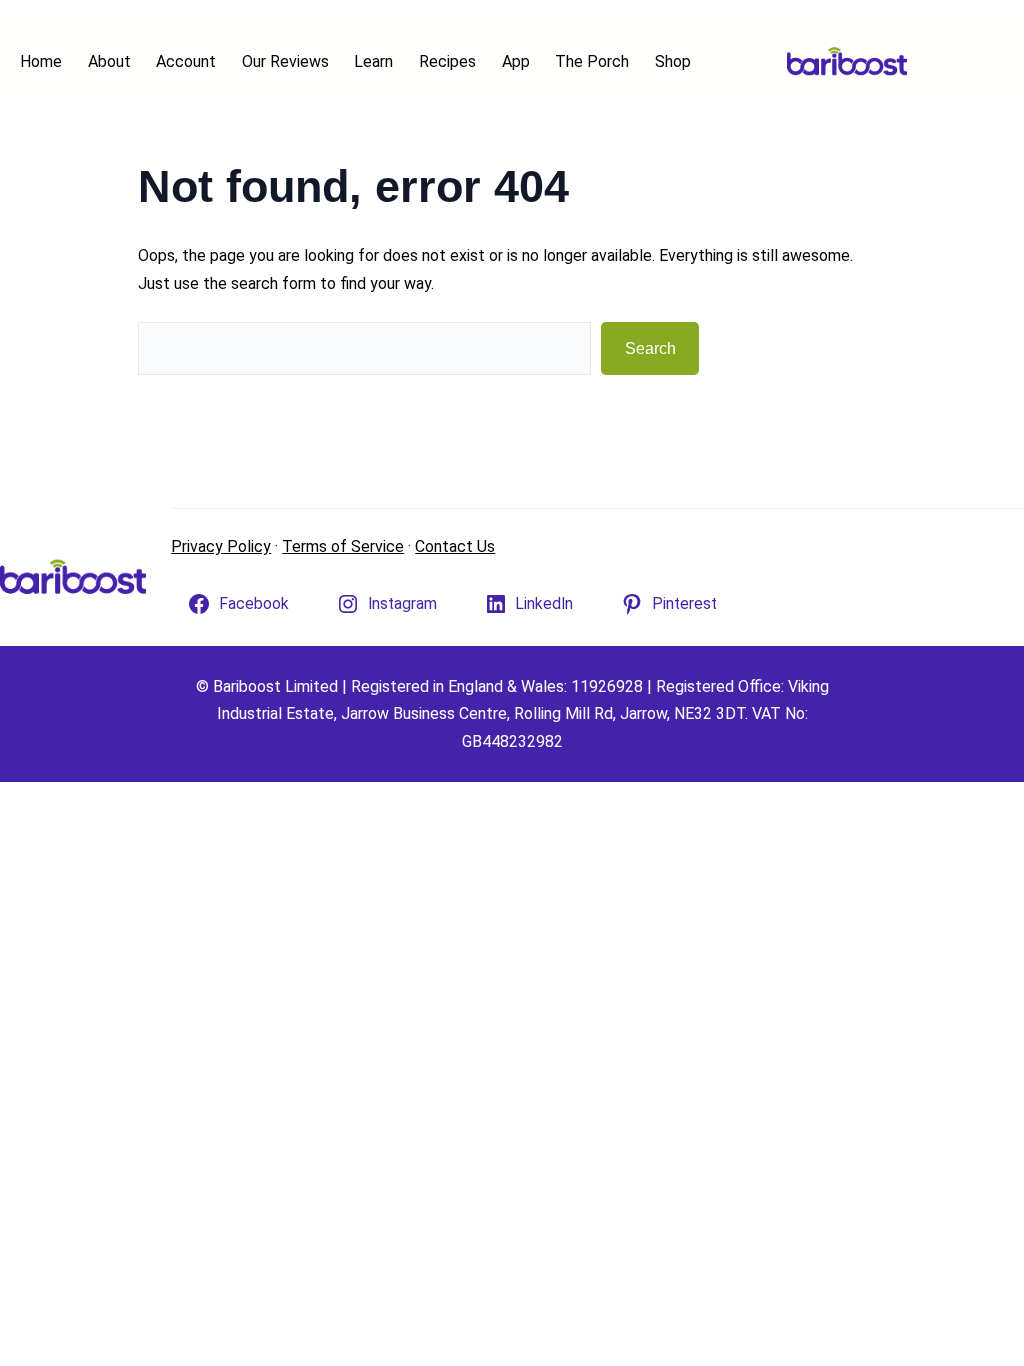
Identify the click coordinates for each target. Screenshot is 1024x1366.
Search (650, 348)
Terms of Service (343, 546)
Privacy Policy (221, 546)
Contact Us (455, 546)
